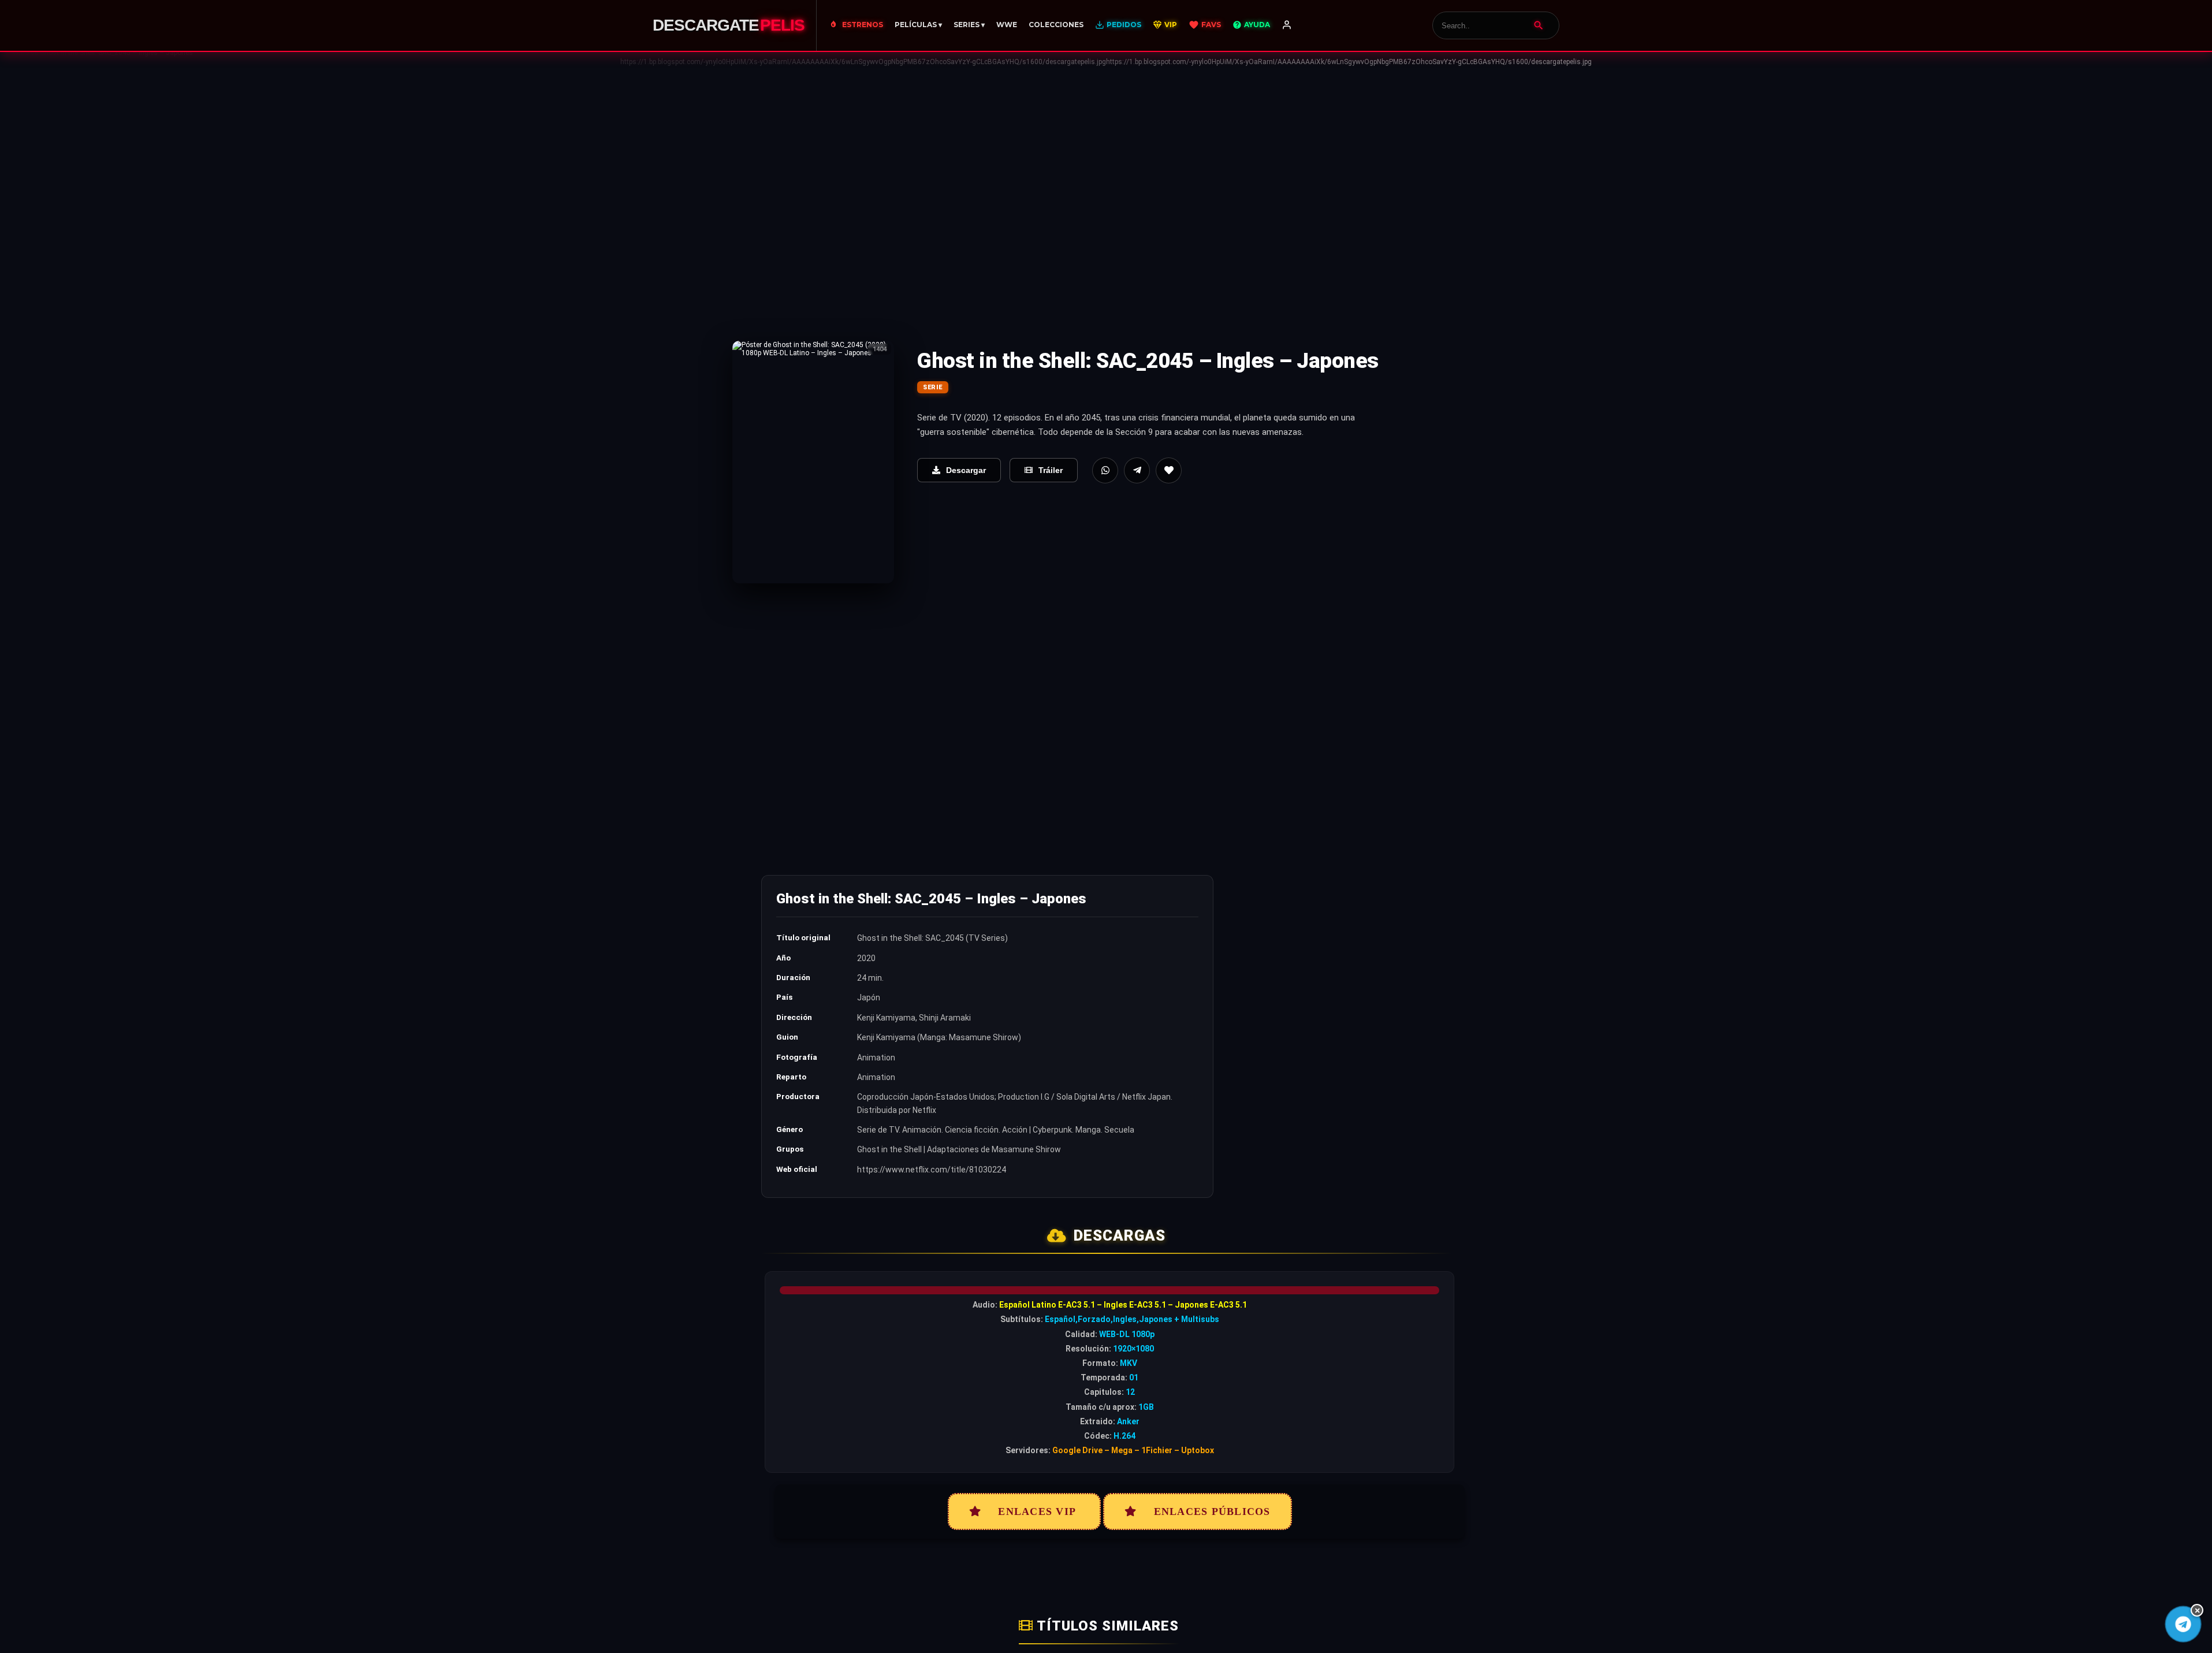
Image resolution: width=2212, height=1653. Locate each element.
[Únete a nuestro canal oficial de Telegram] (2183, 1624)
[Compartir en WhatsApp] (1105, 470)
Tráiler (1051, 470)
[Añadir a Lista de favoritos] (1169, 470)
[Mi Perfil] (1287, 25)
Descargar (966, 470)
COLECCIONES (1056, 25)
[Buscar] (1539, 25)
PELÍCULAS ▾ (918, 25)
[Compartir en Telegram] (1137, 470)
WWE (1007, 25)
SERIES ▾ (969, 25)
